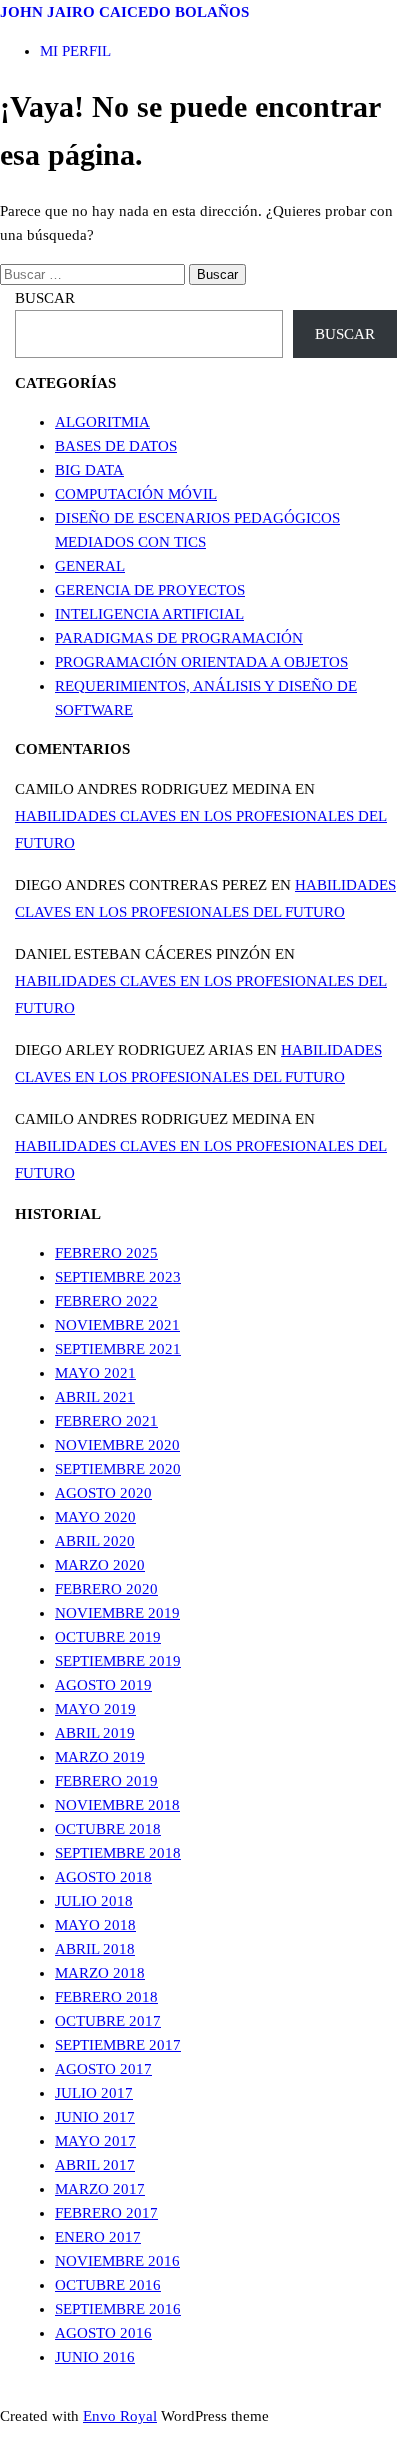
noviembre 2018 (117, 1805)
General (90, 566)
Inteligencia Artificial (149, 614)
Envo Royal (120, 2416)
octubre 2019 (108, 1637)
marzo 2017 (100, 2189)
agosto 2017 (103, 2069)
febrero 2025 (106, 1253)
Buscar (45, 298)
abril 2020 (95, 1541)
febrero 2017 (106, 2213)
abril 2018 (95, 1949)
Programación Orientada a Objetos (201, 662)
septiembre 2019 (118, 1661)
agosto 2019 (103, 1685)
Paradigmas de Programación (179, 638)
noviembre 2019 (117, 1613)
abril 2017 (95, 2165)
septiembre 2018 (118, 1853)
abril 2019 (95, 1733)
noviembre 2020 (117, 1445)
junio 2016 (95, 2357)
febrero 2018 (106, 1997)
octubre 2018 (108, 1829)
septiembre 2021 (118, 1349)
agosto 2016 (103, 2333)
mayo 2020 (95, 1517)
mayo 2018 (95, 1925)
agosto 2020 (103, 1493)
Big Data (89, 470)
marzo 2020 (100, 1565)
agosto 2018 (103, 1877)
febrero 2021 (106, 1421)
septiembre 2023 (118, 1277)
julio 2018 (94, 1901)
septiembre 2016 (118, 2309)
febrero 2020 (106, 1589)
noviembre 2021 (117, 1325)
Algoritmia (102, 422)
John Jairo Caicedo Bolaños (124, 12)
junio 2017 (95, 2117)
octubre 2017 (108, 2021)
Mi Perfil (75, 51)
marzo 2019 (100, 1757)
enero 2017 (98, 2237)
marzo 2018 (100, 1973)
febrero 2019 (106, 1781)
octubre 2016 (108, 2285)
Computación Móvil (136, 494)
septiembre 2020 (118, 1469)
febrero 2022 (106, 1301)
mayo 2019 (95, 1709)
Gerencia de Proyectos (150, 590)
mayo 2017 (95, 2141)
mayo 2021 (95, 1373)
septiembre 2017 (118, 2045)
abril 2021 (95, 1397)
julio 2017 (94, 2093)
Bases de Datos (116, 446)
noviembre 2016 (117, 2261)
